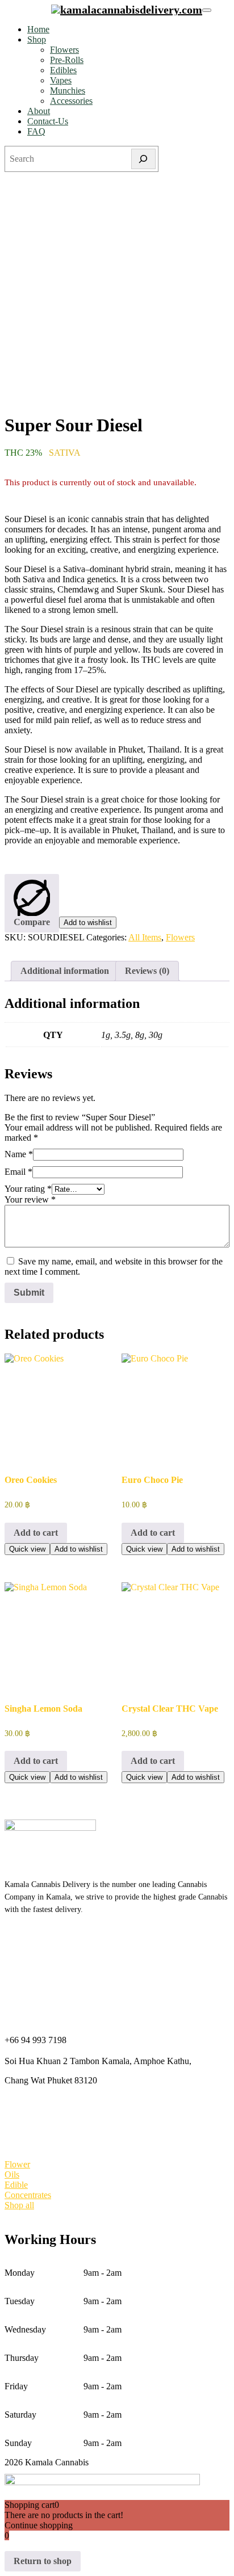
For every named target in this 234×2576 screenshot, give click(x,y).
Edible (16, 2185)
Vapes (61, 80)
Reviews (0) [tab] (147, 971)
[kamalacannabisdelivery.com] (127, 10)
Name (19, 1154)
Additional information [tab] (65, 971)
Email (18, 1172)
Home (38, 29)
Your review (30, 1199)
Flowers (64, 50)
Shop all (19, 2205)
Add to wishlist (88, 923)
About (39, 111)
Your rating (28, 1189)
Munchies (68, 91)
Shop (37, 39)
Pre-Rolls (67, 60)
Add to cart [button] (36, 1533)
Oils (12, 2174)
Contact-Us (48, 121)
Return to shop (43, 2561)
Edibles (63, 70)
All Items (145, 937)
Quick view (27, 1549)
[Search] (143, 159)
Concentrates (28, 2195)
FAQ (36, 131)
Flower (17, 2164)
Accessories (71, 101)
